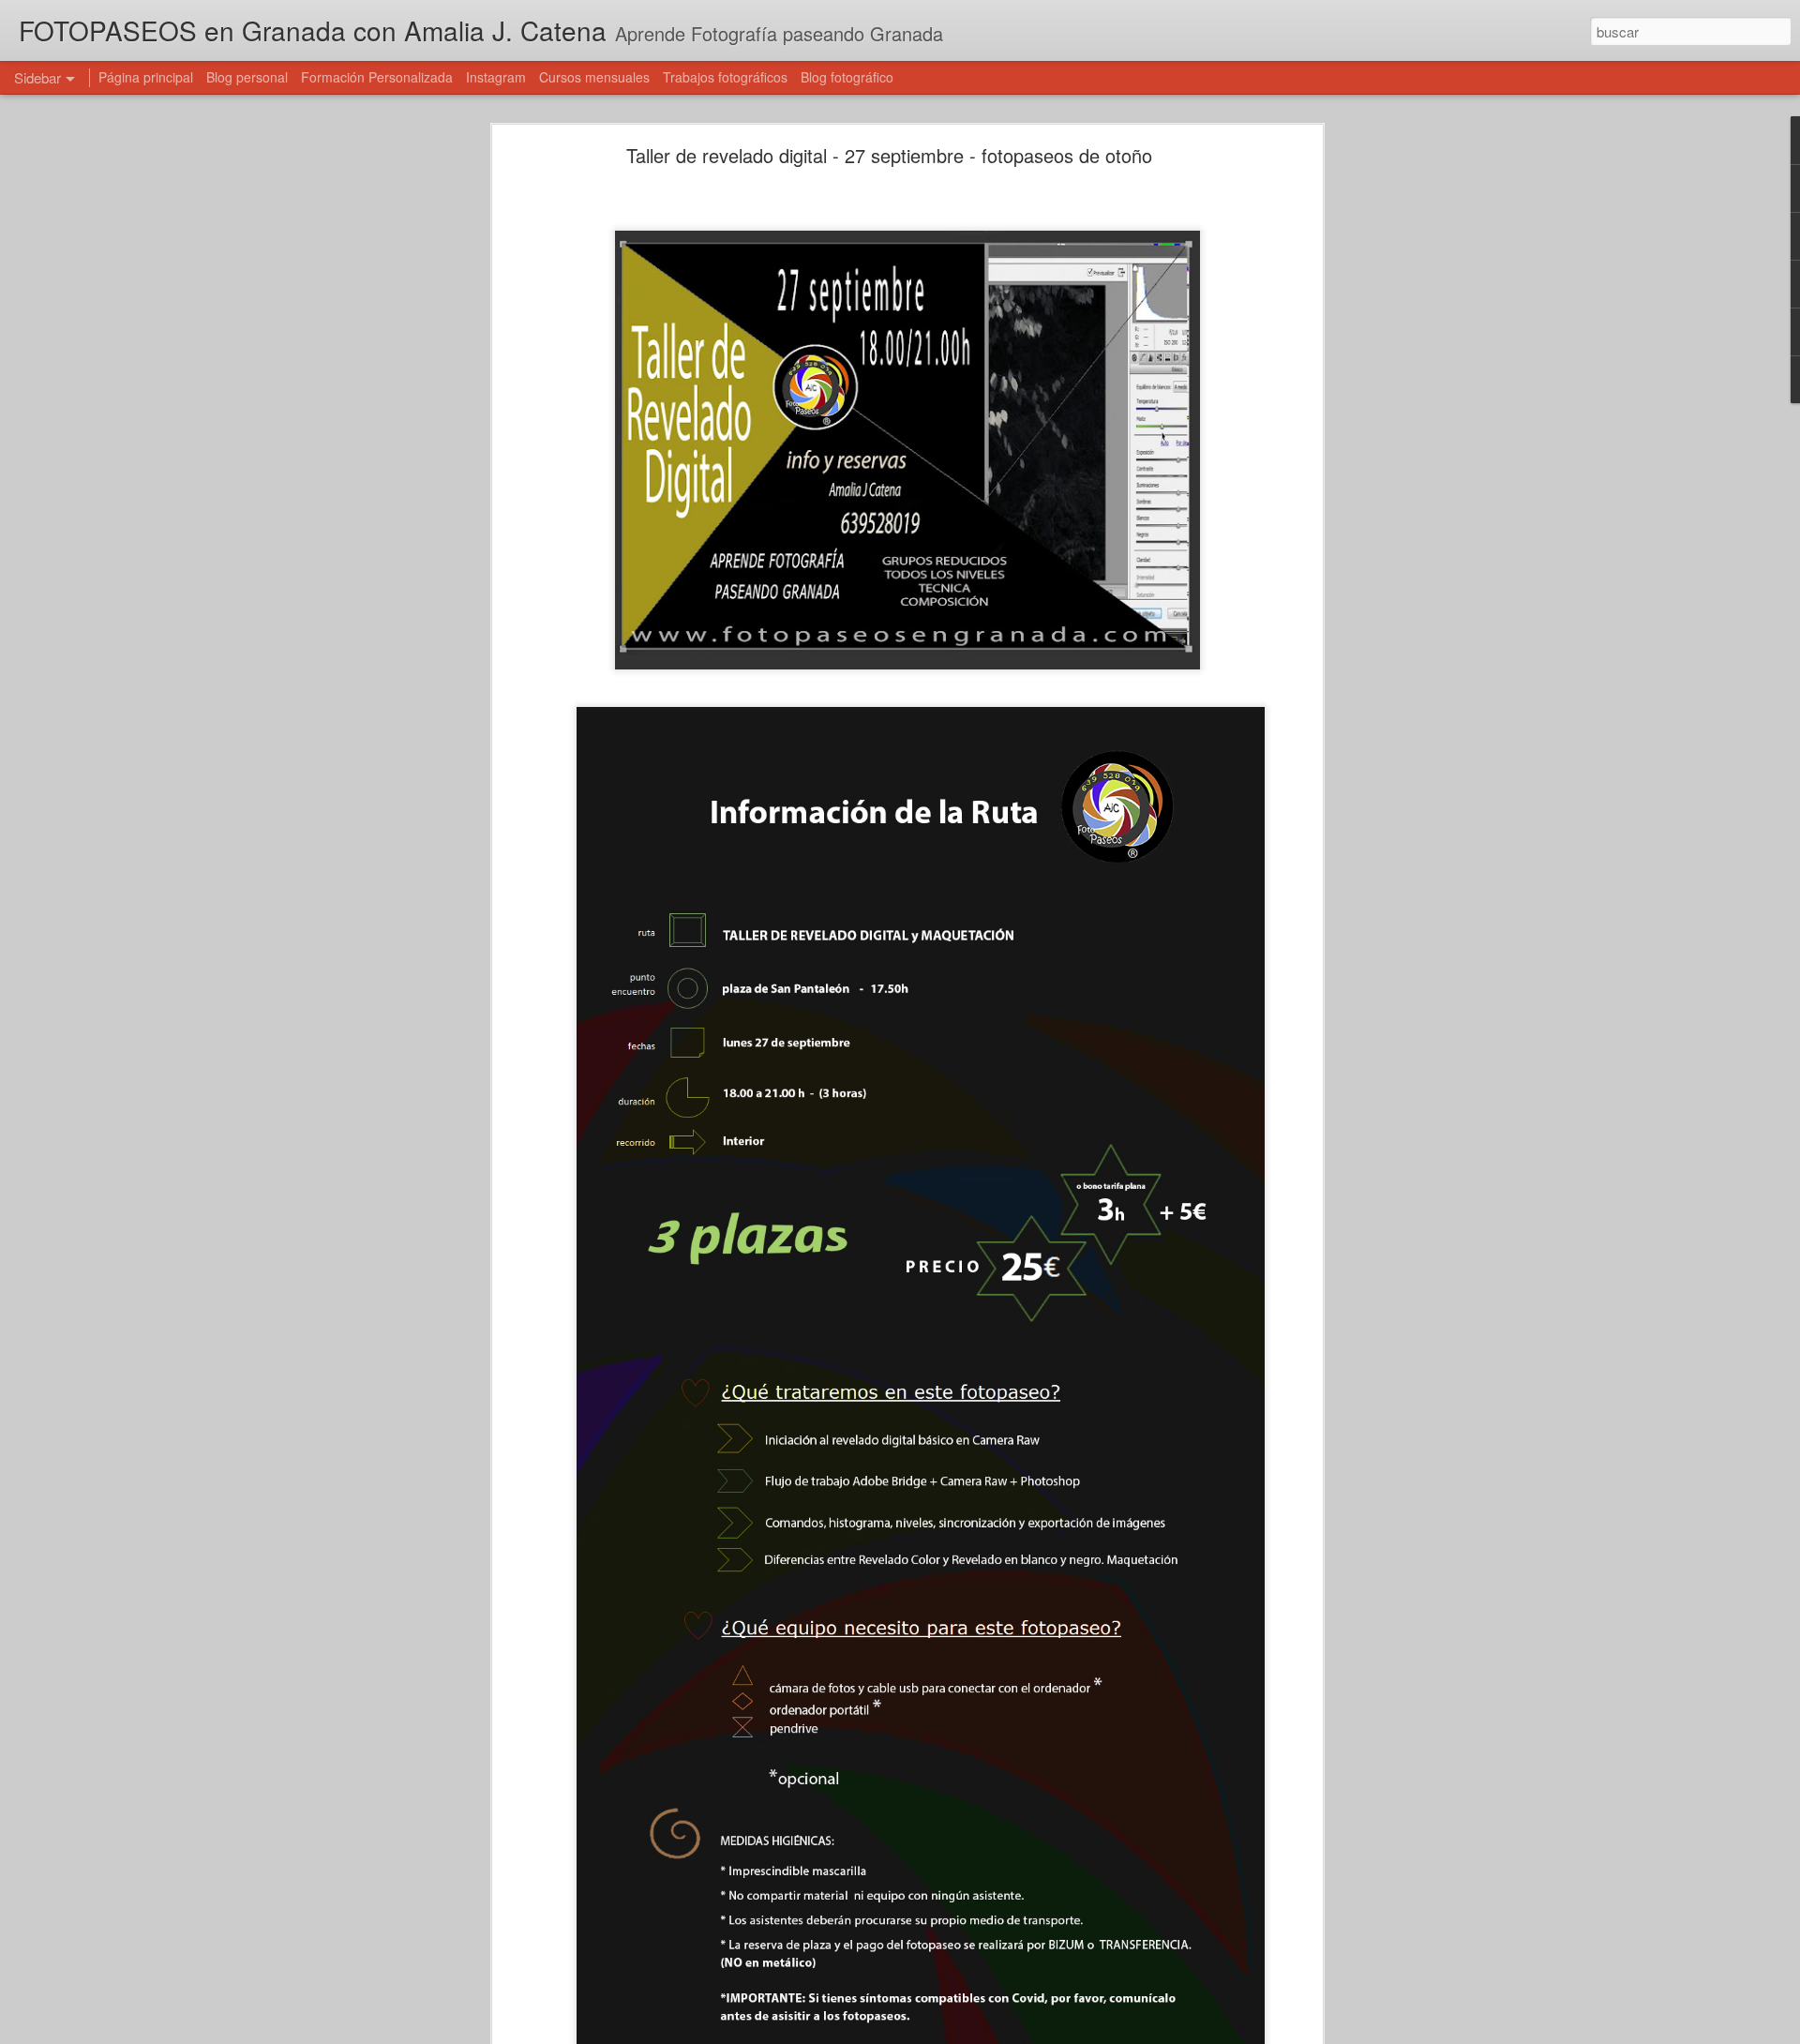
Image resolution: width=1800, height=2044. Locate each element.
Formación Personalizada (377, 77)
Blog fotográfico (847, 77)
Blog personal (247, 77)
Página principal (146, 77)
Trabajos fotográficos (725, 77)
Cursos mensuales (594, 77)
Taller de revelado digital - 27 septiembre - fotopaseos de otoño (889, 155)
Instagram (496, 77)
